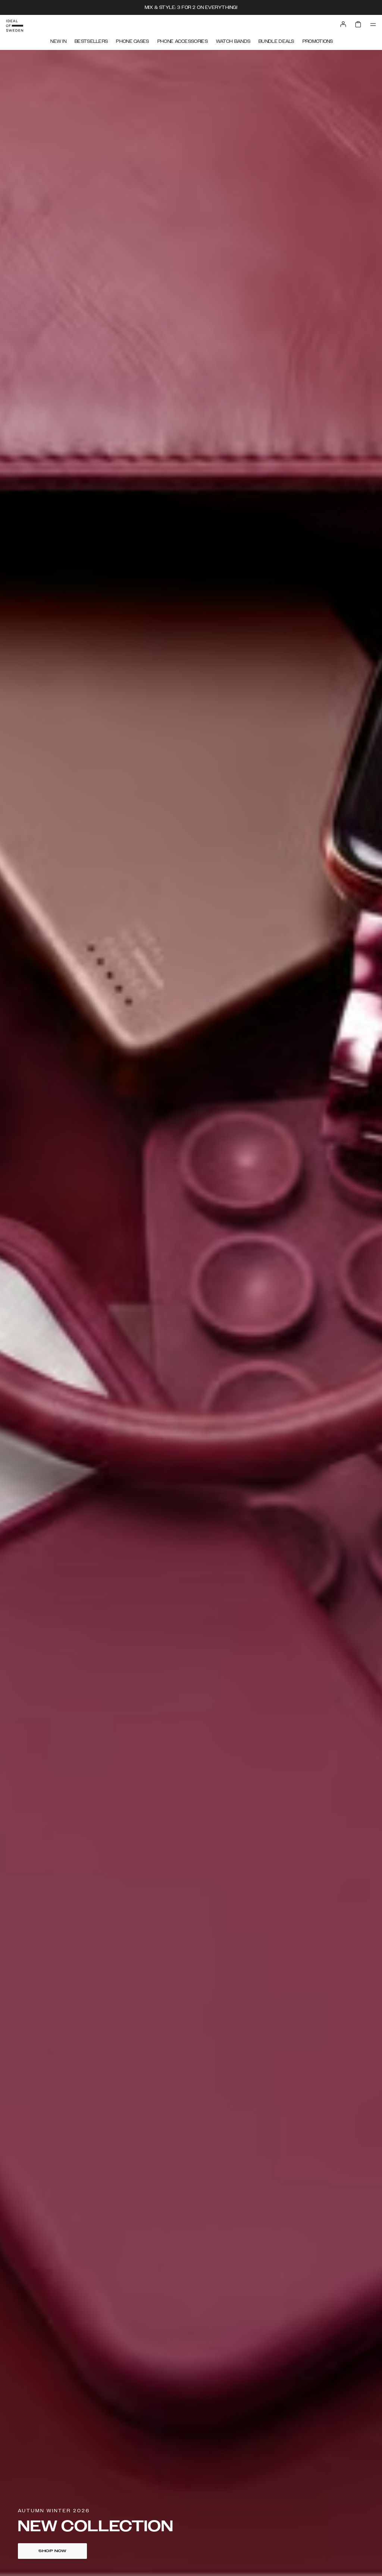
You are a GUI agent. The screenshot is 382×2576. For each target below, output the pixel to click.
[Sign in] (343, 24)
